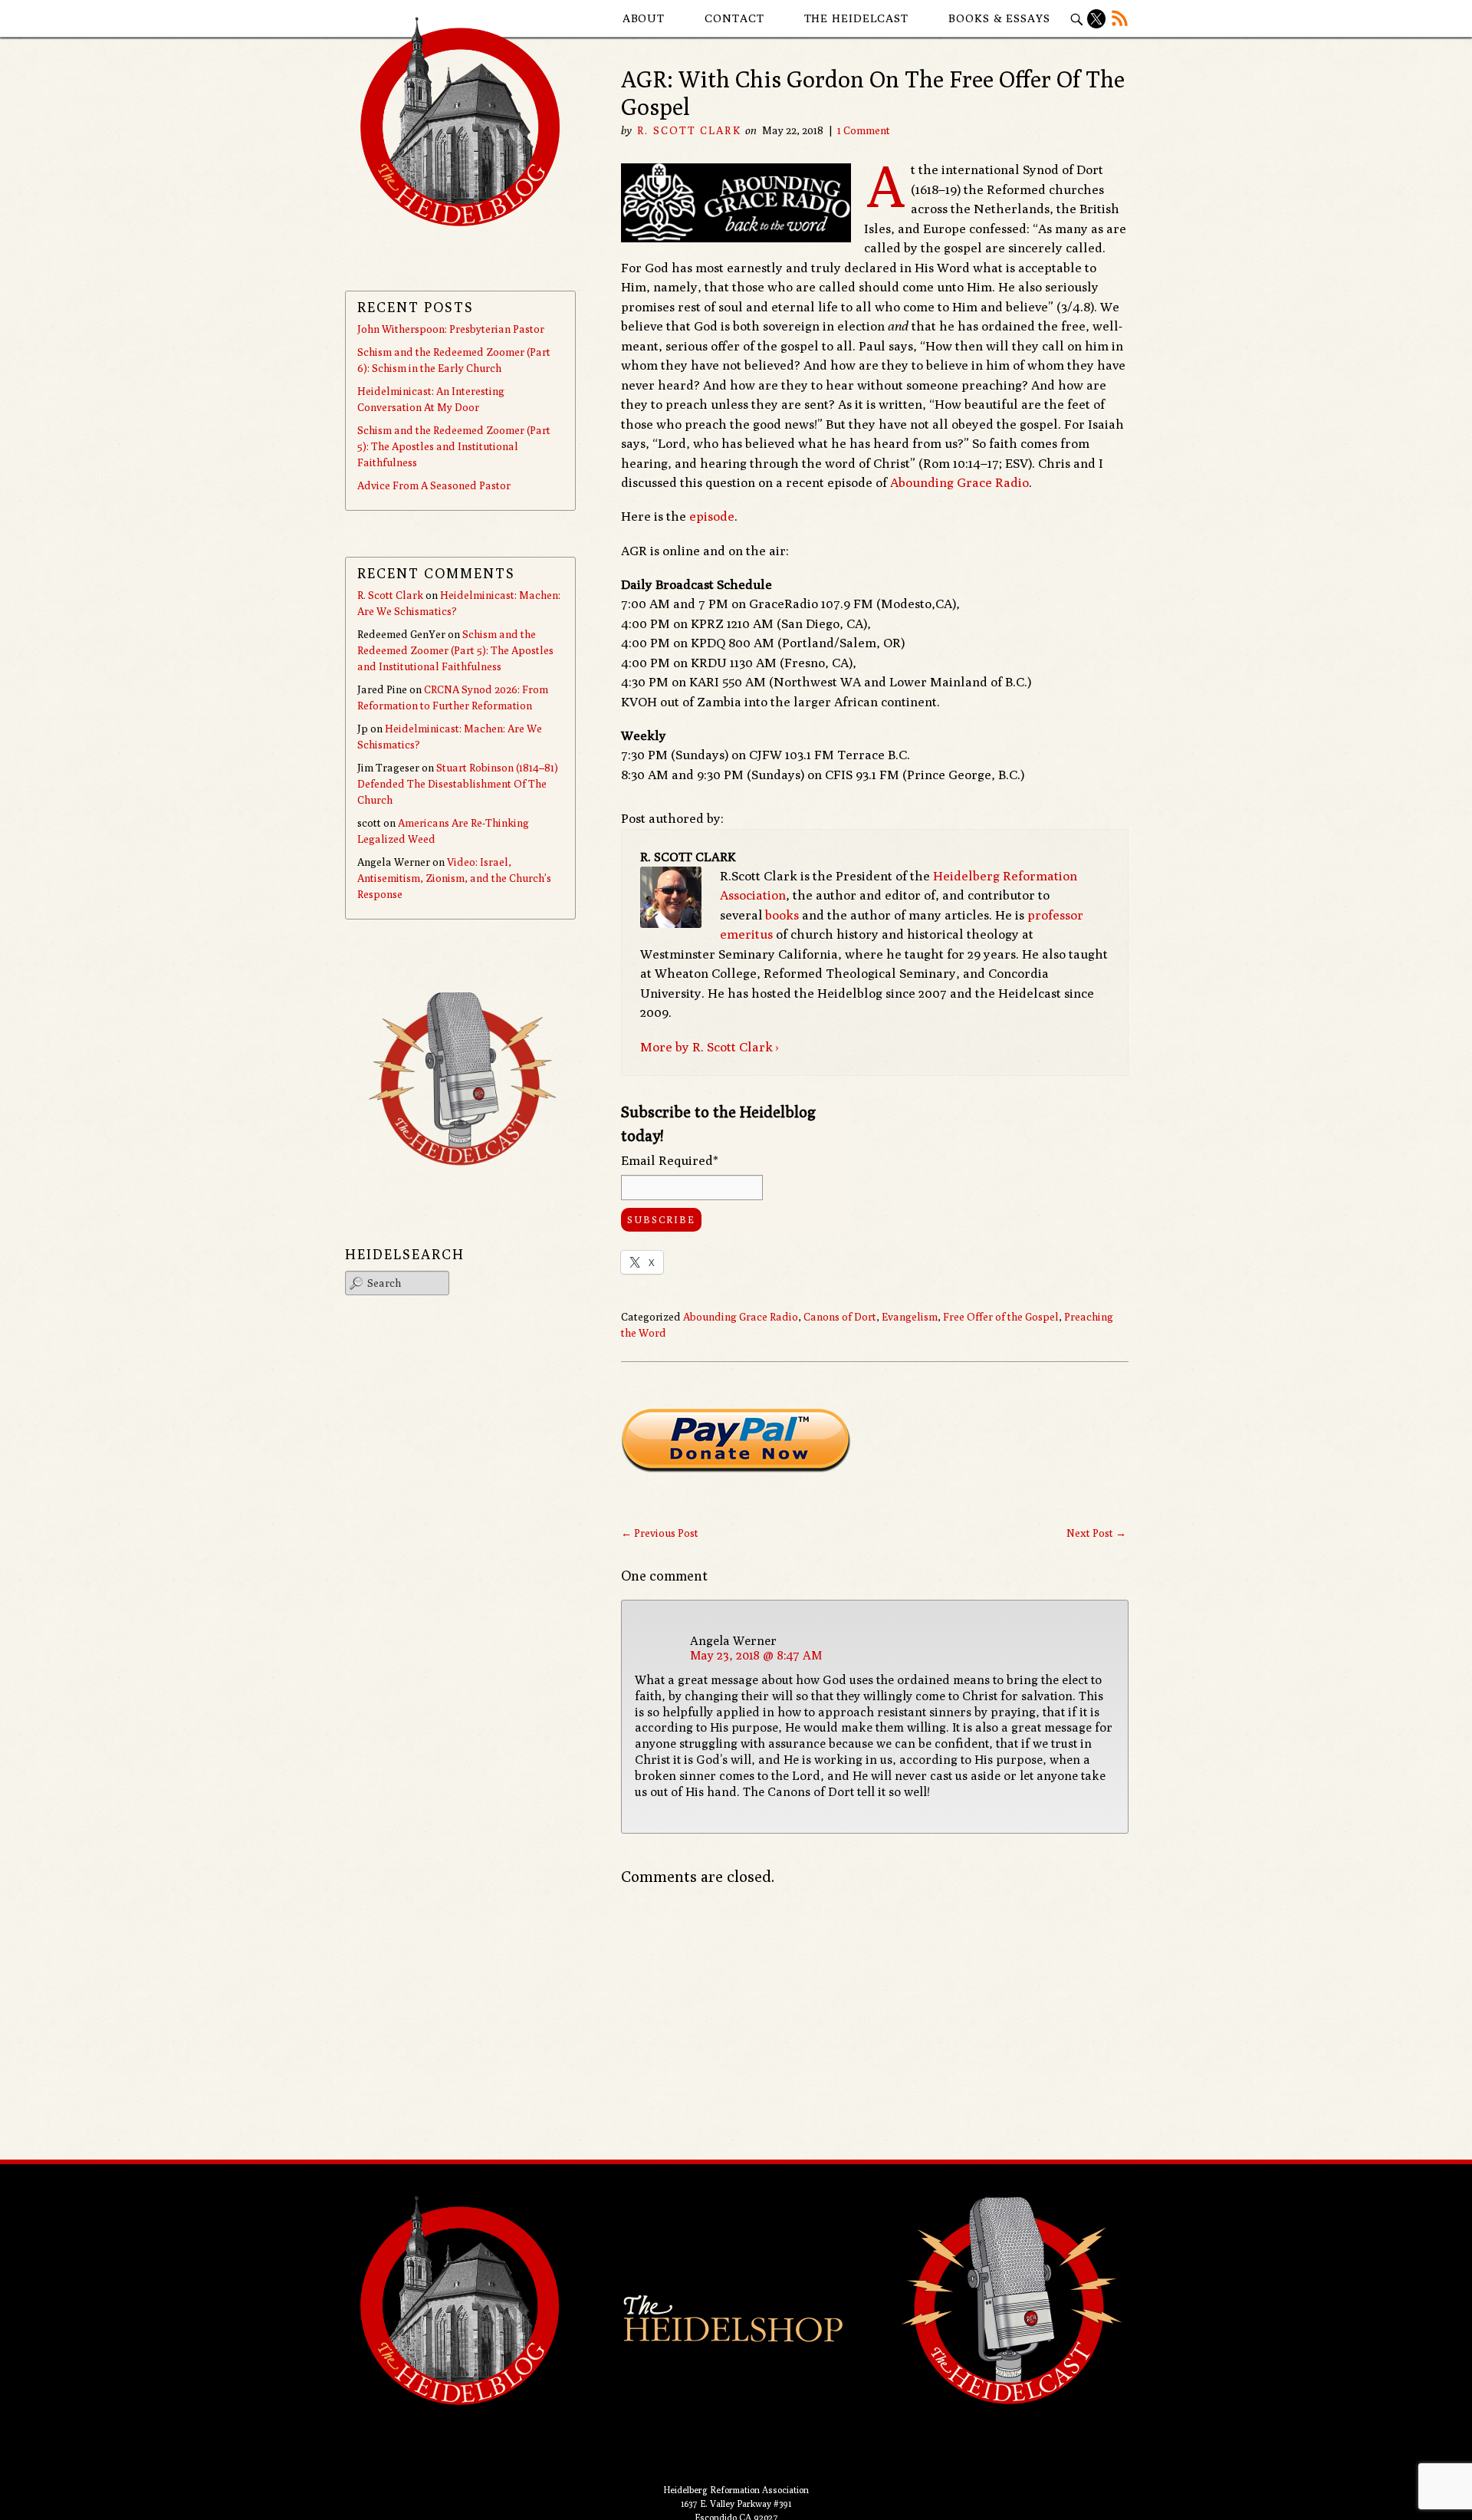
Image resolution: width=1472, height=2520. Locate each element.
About (644, 18)
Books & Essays (999, 18)
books (782, 915)
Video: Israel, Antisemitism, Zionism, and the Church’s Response (454, 878)
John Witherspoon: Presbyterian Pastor (451, 329)
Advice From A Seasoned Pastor (434, 485)
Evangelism (910, 1317)
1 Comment (864, 130)
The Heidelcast (857, 18)
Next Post (1096, 1533)
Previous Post (660, 1533)
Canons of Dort (840, 1317)
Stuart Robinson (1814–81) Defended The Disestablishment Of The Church (458, 784)
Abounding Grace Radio (959, 482)
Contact (734, 18)
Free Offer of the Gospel (1001, 1317)
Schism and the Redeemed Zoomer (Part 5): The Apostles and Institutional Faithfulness (454, 446)
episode (712, 516)
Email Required (670, 1160)
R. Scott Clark (689, 130)
